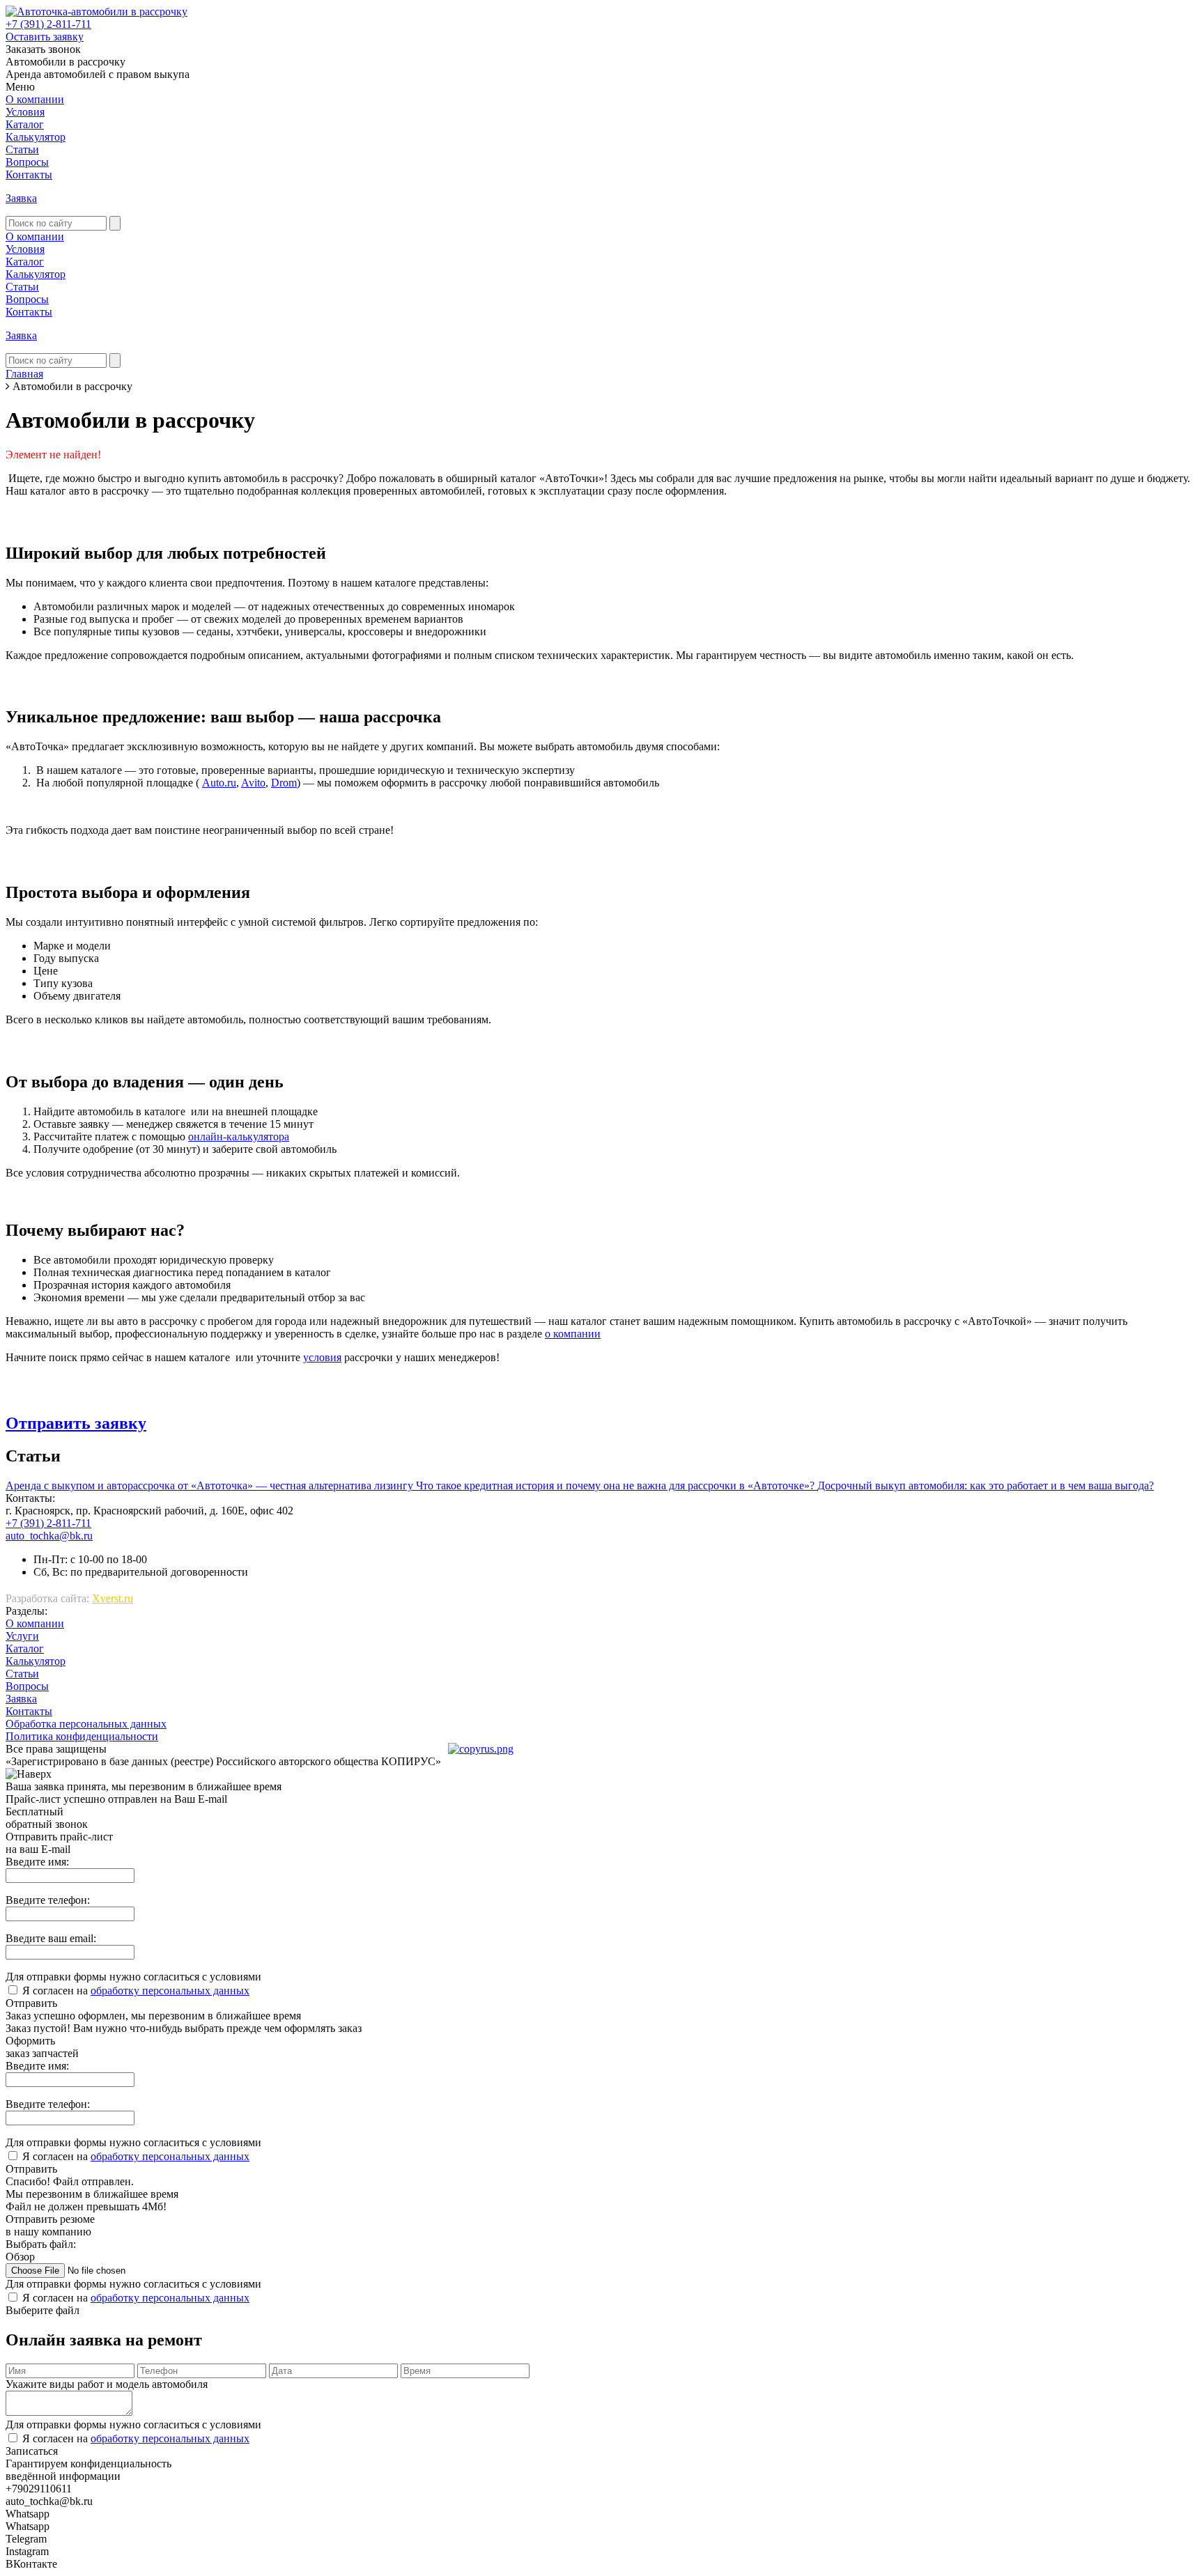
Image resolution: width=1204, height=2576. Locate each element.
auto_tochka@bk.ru (49, 1536)
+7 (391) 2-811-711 (48, 24)
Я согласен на (136, 1991)
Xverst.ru (113, 1598)
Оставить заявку (45, 37)
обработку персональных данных (170, 1991)
